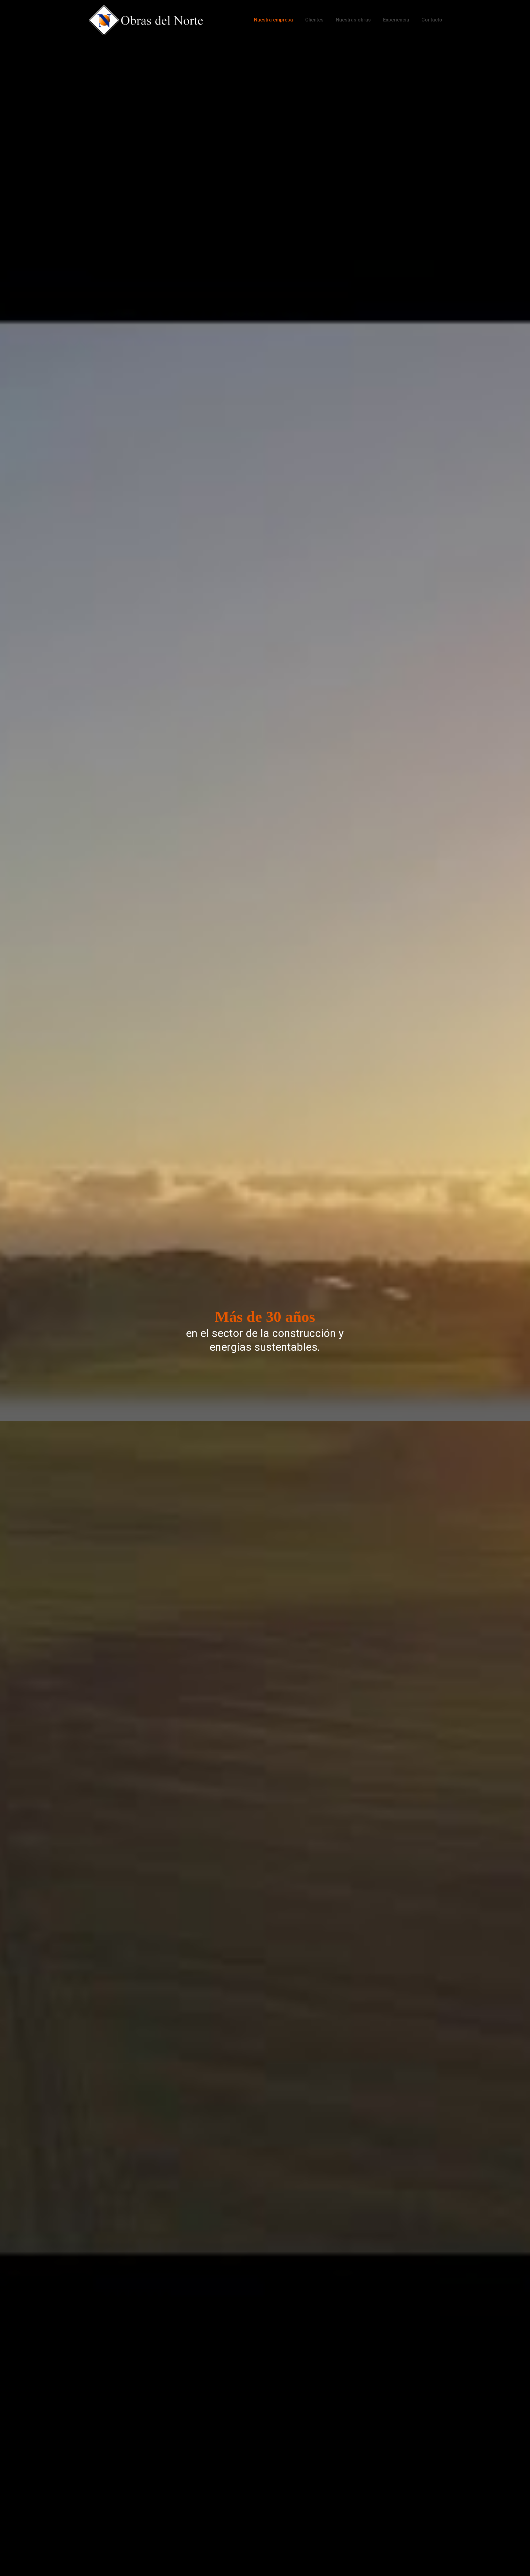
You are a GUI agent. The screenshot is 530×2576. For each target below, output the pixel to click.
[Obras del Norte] (146, 20)
